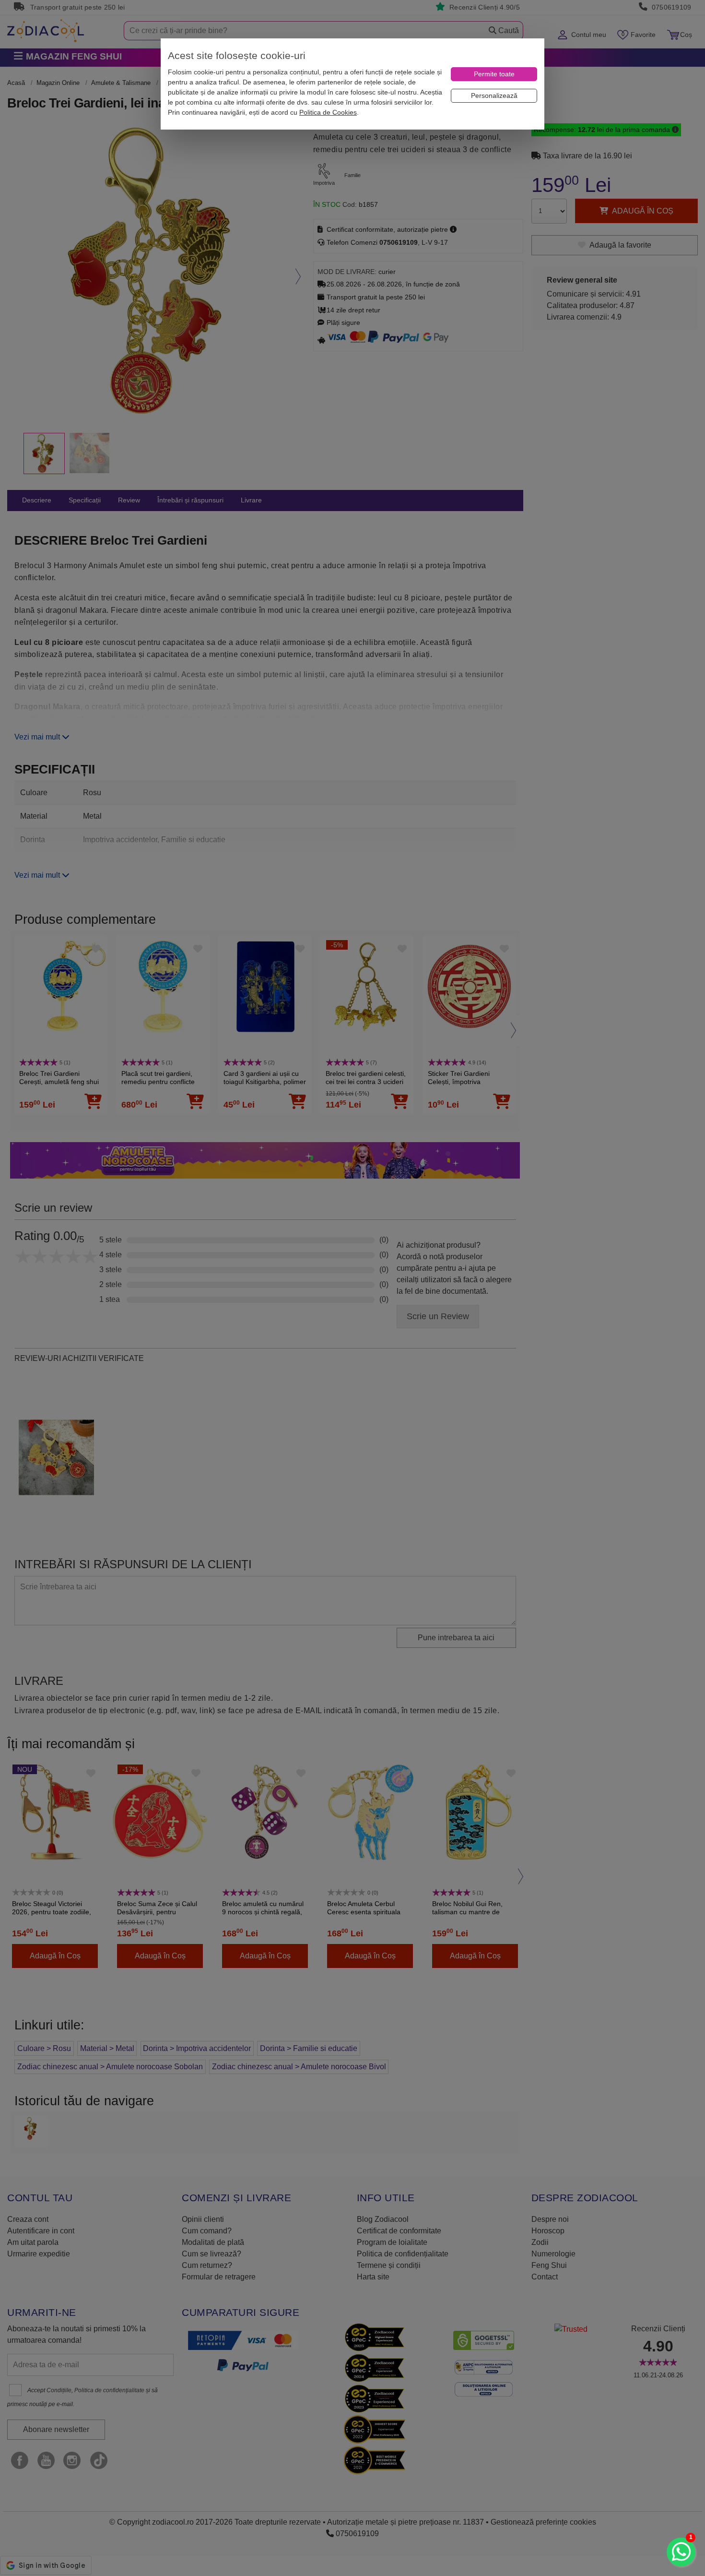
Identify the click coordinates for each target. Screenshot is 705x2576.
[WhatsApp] (681, 2552)
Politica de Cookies (328, 112)
